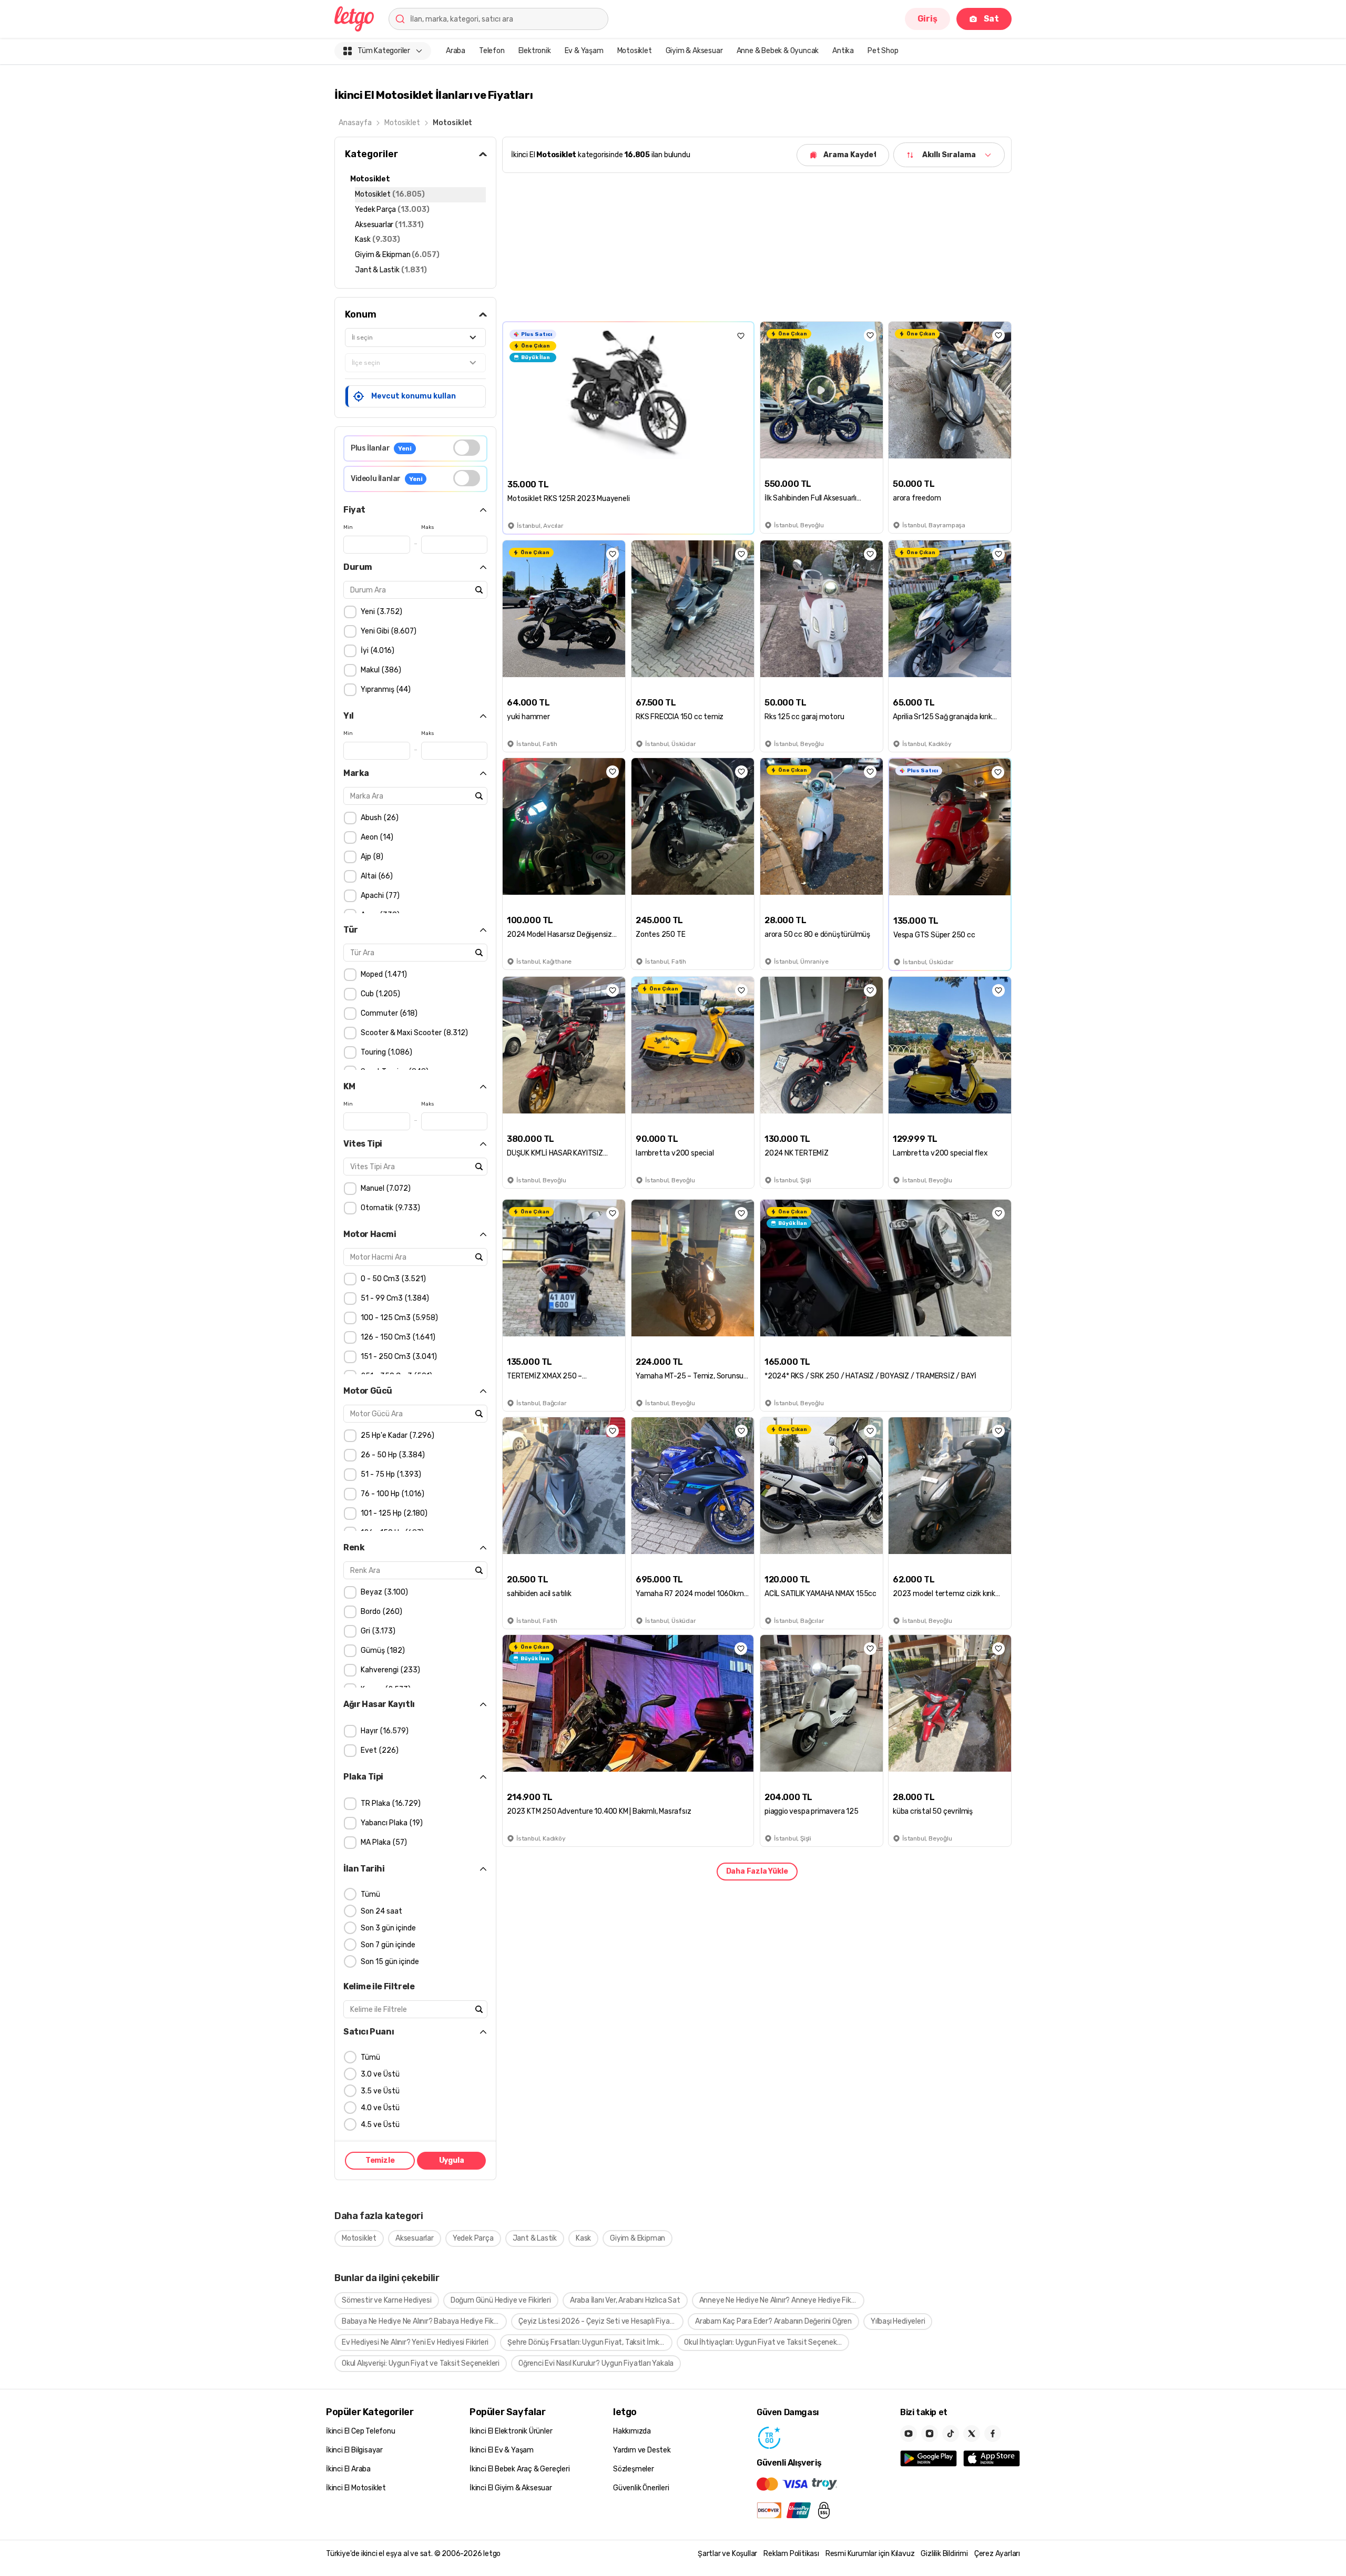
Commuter (388, 1013)
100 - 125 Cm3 (398, 1318)
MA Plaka (383, 1842)
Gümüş (381, 1650)
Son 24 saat (381, 1911)
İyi (376, 651)
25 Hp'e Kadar (396, 1435)
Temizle (380, 2161)
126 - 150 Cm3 (397, 1337)
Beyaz (383, 1592)
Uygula (452, 2161)
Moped (383, 974)
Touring (385, 1052)
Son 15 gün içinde (390, 1962)
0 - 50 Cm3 (392, 1279)
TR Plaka (389, 1803)
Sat (991, 19)
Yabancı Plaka (390, 1823)
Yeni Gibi (387, 631)
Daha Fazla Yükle (757, 1871)
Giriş (927, 19)
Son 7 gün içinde (388, 1945)
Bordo (380, 1612)
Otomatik (389, 1208)
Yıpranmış (384, 689)
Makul (380, 670)
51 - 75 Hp (390, 1474)
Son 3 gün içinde (388, 1928)
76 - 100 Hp (391, 1494)
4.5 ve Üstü (380, 2125)
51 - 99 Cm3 (394, 1298)
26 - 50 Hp (391, 1455)
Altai (375, 876)
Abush (378, 818)
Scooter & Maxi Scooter (413, 1033)
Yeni (380, 612)
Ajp (371, 857)
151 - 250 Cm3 (397, 1357)
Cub (379, 994)
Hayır (383, 1731)
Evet (378, 1750)
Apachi (379, 896)
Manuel (384, 1188)
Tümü (370, 1894)
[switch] (467, 448)
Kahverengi (389, 1670)
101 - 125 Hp (393, 1513)
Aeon (376, 837)
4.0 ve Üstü (380, 2108)
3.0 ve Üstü (380, 2074)
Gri (377, 1631)
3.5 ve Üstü (380, 2091)
